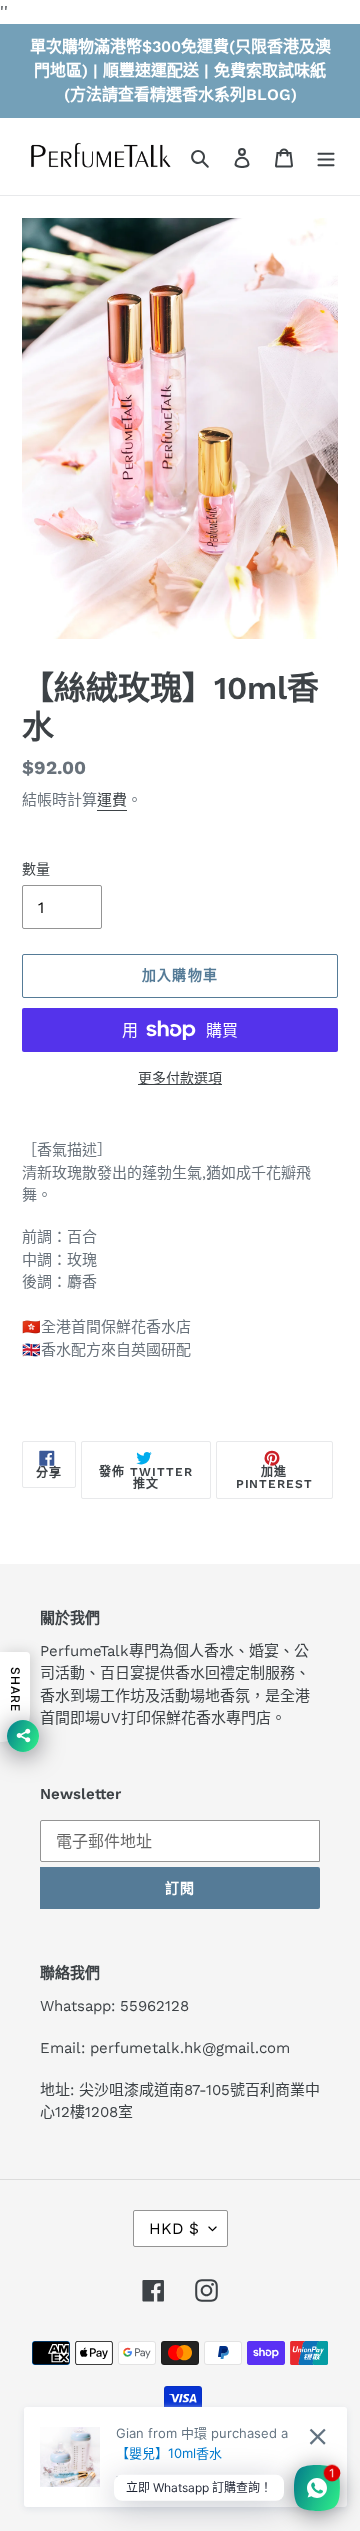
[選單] (326, 157)
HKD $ (174, 2228)
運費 (112, 800)
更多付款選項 (180, 1078)
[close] (317, 2436)
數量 (36, 869)
